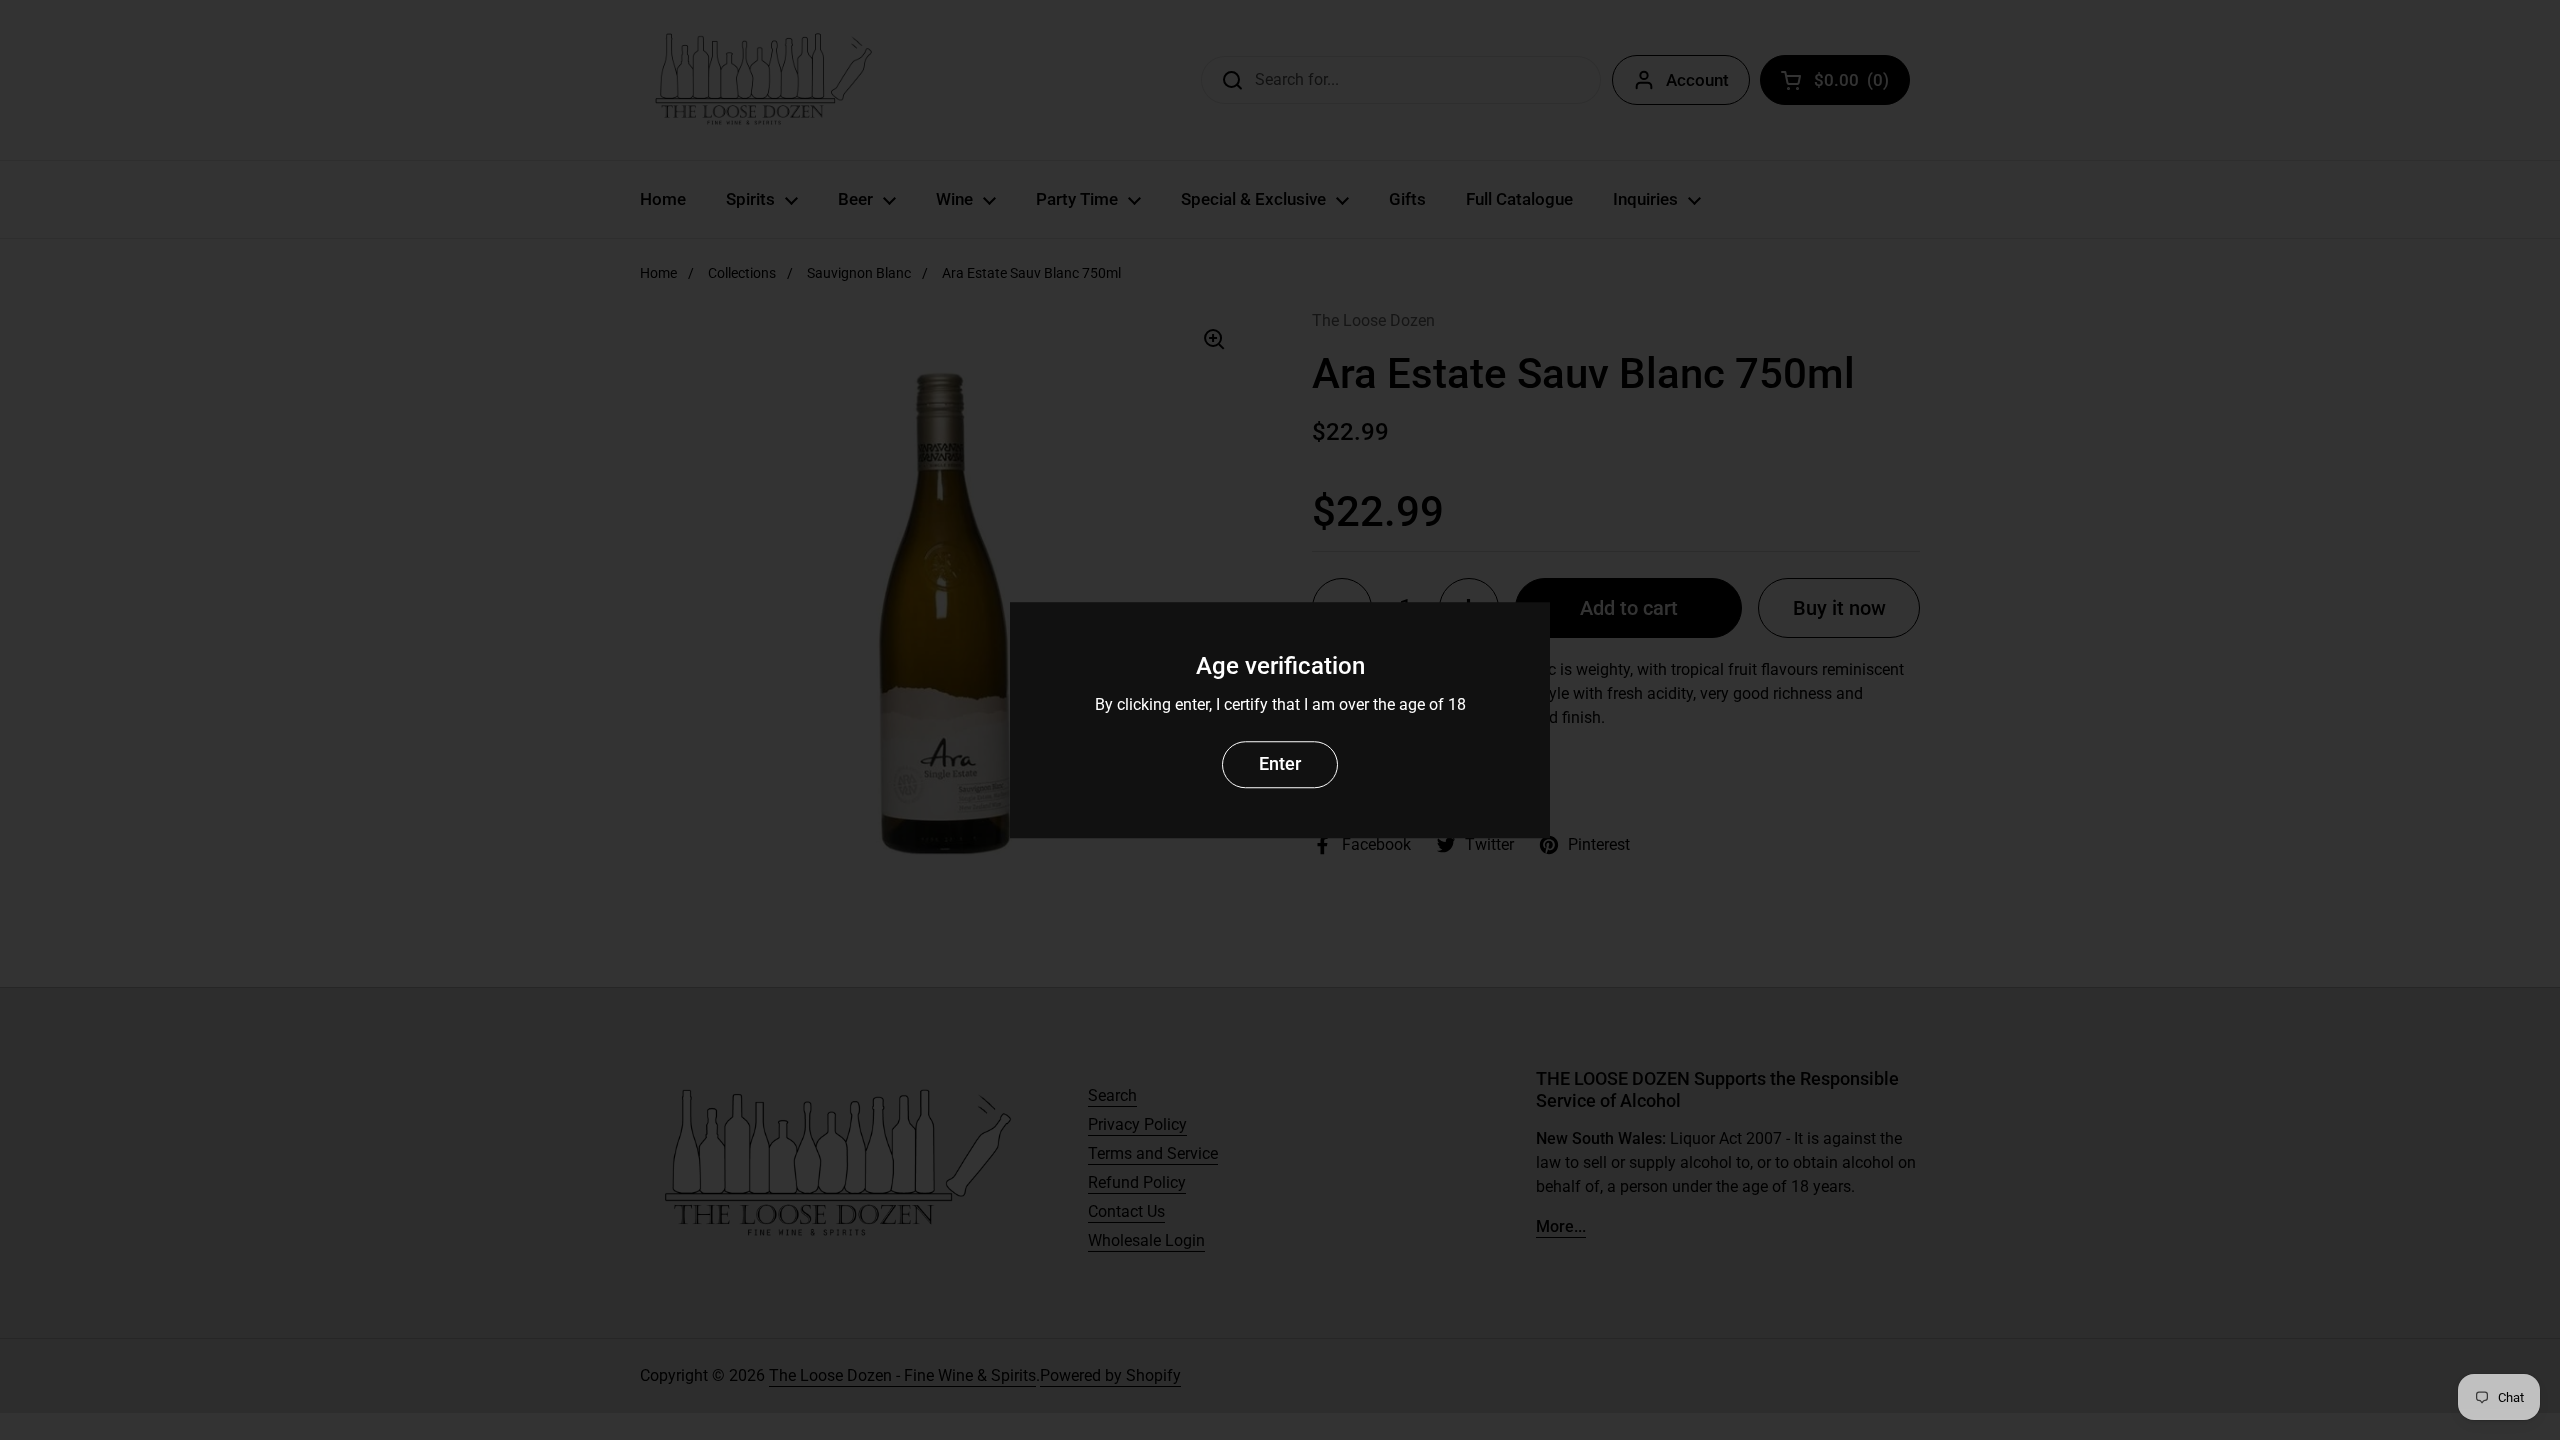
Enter (1280, 763)
